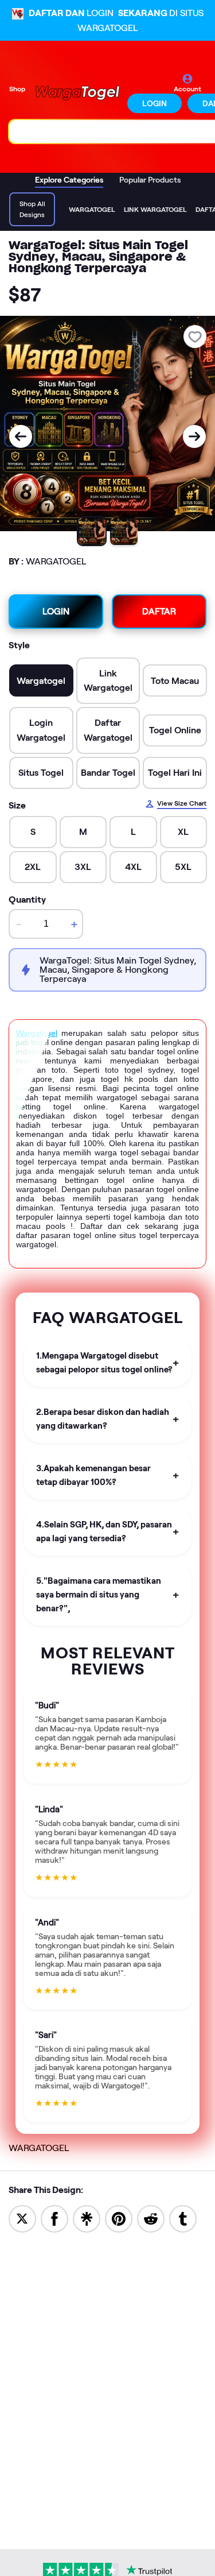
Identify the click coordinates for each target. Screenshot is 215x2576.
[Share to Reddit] (151, 2218)
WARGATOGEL (39, 2148)
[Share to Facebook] (54, 2218)
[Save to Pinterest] (119, 2218)
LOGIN (155, 103)
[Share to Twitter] (22, 2218)
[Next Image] (194, 436)
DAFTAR (159, 611)
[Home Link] (77, 93)
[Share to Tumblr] (183, 2218)
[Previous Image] (21, 436)
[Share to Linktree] (87, 2218)
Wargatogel (37, 1033)
